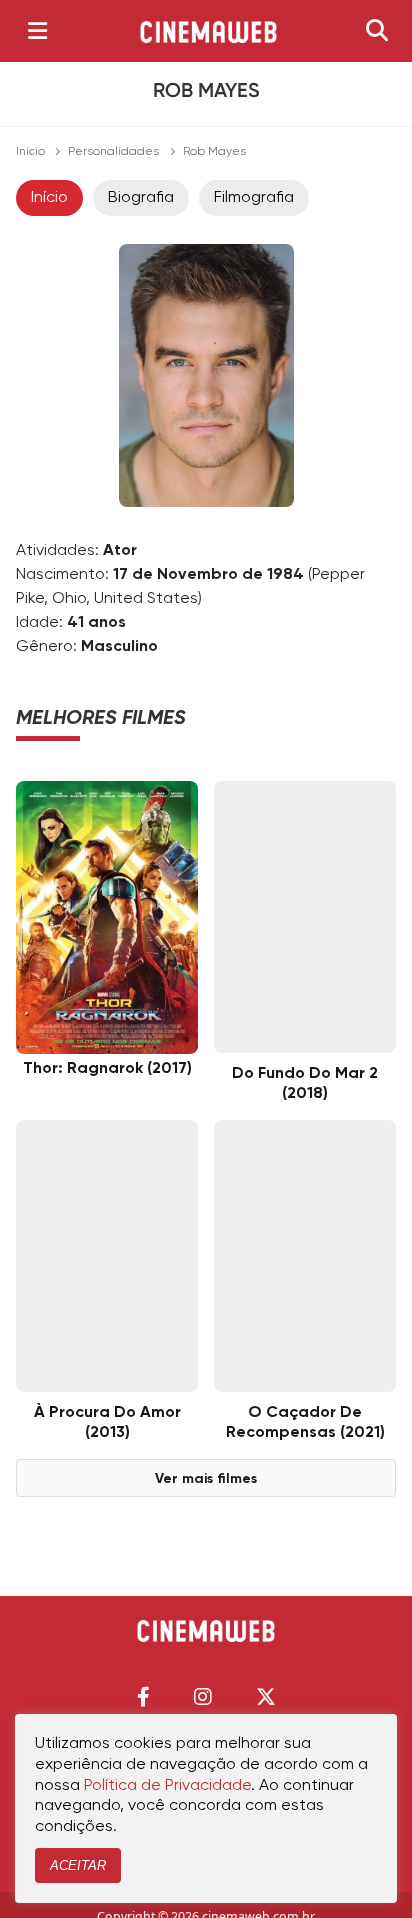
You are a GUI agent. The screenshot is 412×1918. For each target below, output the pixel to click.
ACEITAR (78, 1865)
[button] (143, 1696)
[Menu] (37, 31)
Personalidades (113, 152)
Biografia (141, 198)
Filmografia (254, 198)
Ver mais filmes (206, 1479)
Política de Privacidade (167, 1786)
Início (30, 152)
